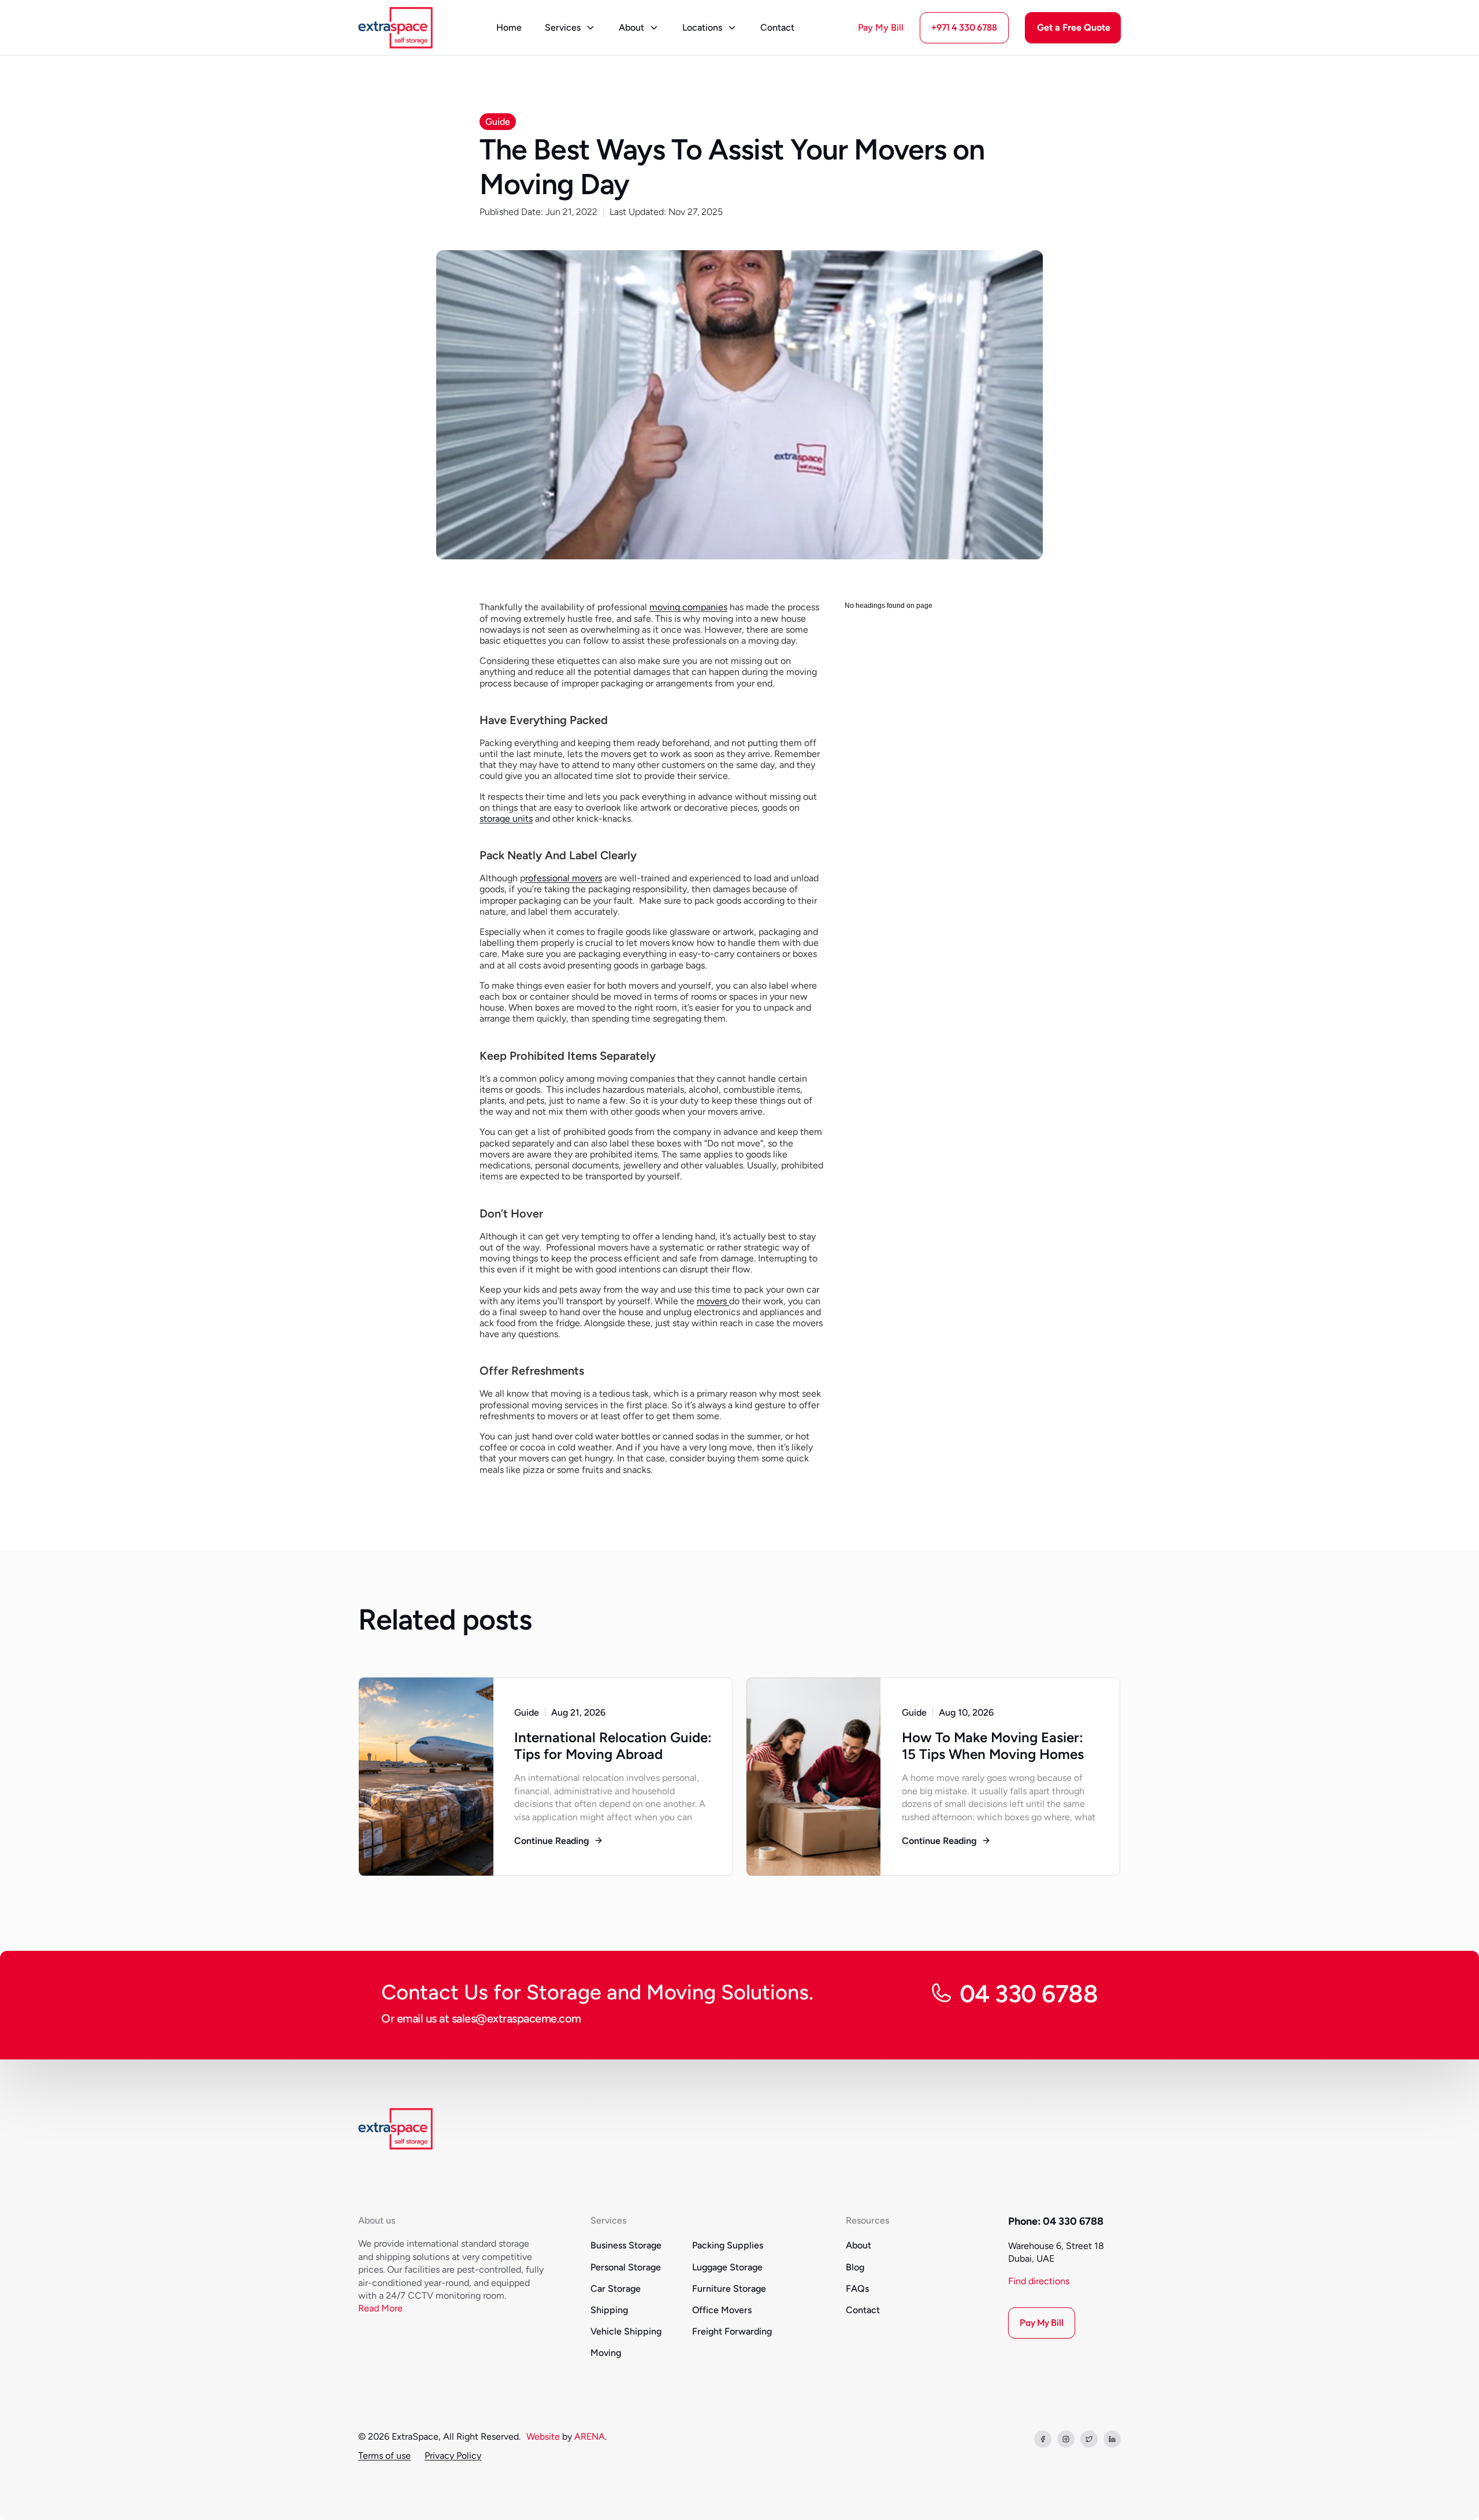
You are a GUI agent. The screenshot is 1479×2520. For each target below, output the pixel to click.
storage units (506, 819)
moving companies (688, 607)
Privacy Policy (453, 2456)
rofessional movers (564, 878)
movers (713, 1301)
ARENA (590, 2437)
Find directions (1039, 2281)
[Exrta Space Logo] (395, 28)
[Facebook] (1043, 2439)
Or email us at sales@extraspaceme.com (481, 2018)
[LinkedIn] (1112, 2439)
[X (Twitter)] (1089, 2439)
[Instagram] (1066, 2439)
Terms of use (384, 2456)
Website (543, 2437)
